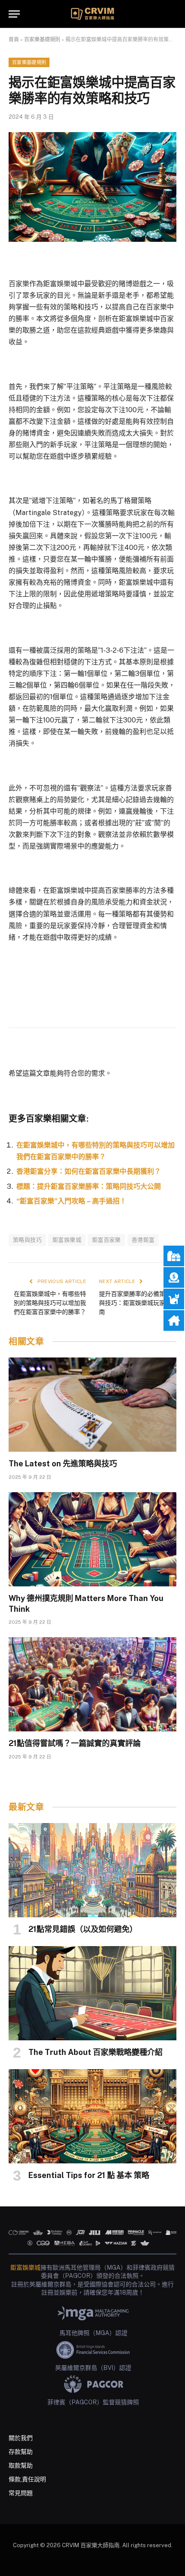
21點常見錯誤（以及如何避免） (83, 1929)
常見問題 (21, 2493)
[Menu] (14, 14)
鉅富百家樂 (106, 1240)
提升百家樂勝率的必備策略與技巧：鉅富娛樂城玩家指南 (135, 1303)
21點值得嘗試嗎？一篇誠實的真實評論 (75, 1743)
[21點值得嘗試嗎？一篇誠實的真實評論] (92, 1684)
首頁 (14, 40)
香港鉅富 (143, 1240)
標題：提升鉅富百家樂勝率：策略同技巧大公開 (89, 1186)
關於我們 (21, 2438)
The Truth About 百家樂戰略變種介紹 (96, 2052)
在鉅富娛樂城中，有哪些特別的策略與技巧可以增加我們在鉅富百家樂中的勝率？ (50, 1303)
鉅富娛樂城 (67, 1240)
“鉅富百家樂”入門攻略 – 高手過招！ (71, 1201)
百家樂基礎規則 (42, 40)
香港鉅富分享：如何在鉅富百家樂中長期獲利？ (89, 1171)
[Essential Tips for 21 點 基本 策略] (92, 2116)
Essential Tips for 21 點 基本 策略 (89, 2175)
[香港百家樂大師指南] (92, 14)
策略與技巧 (27, 1240)
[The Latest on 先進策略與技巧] (92, 1405)
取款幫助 (21, 2465)
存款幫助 (21, 2452)
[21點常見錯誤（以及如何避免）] (92, 1870)
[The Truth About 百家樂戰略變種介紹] (92, 1993)
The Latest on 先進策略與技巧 (63, 1464)
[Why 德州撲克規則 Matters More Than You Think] (92, 1539)
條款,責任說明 (27, 2479)
